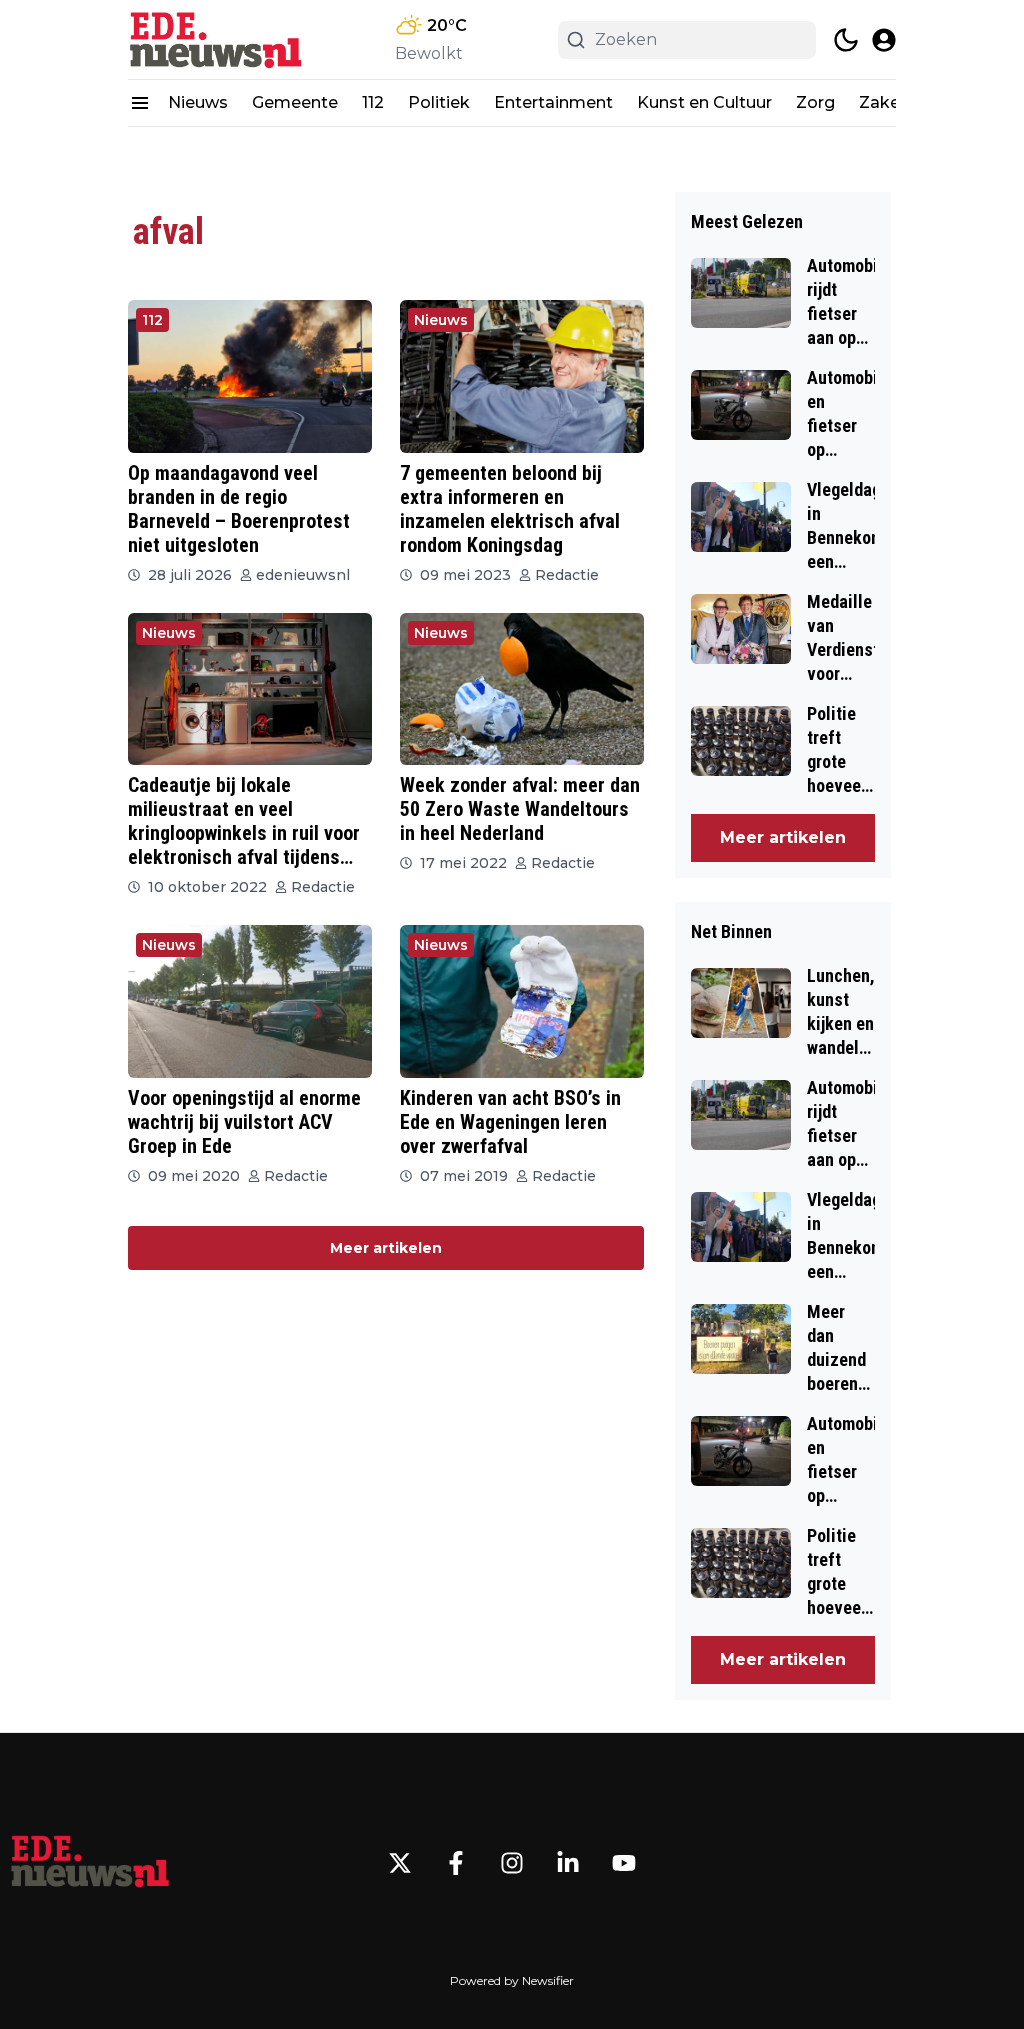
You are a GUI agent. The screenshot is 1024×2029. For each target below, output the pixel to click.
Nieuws (198, 102)
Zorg (815, 102)
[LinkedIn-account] (568, 1863)
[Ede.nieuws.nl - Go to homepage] (90, 1863)
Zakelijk (890, 102)
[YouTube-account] (624, 1863)
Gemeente (295, 102)
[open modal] (884, 40)
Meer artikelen (386, 1248)
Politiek (439, 102)
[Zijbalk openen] (140, 103)
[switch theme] (846, 40)
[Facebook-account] (456, 1863)
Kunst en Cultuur (704, 102)
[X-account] (400, 1863)
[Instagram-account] (512, 1863)
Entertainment (553, 102)
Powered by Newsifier (512, 1980)
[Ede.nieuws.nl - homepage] (218, 39)
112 (373, 102)
